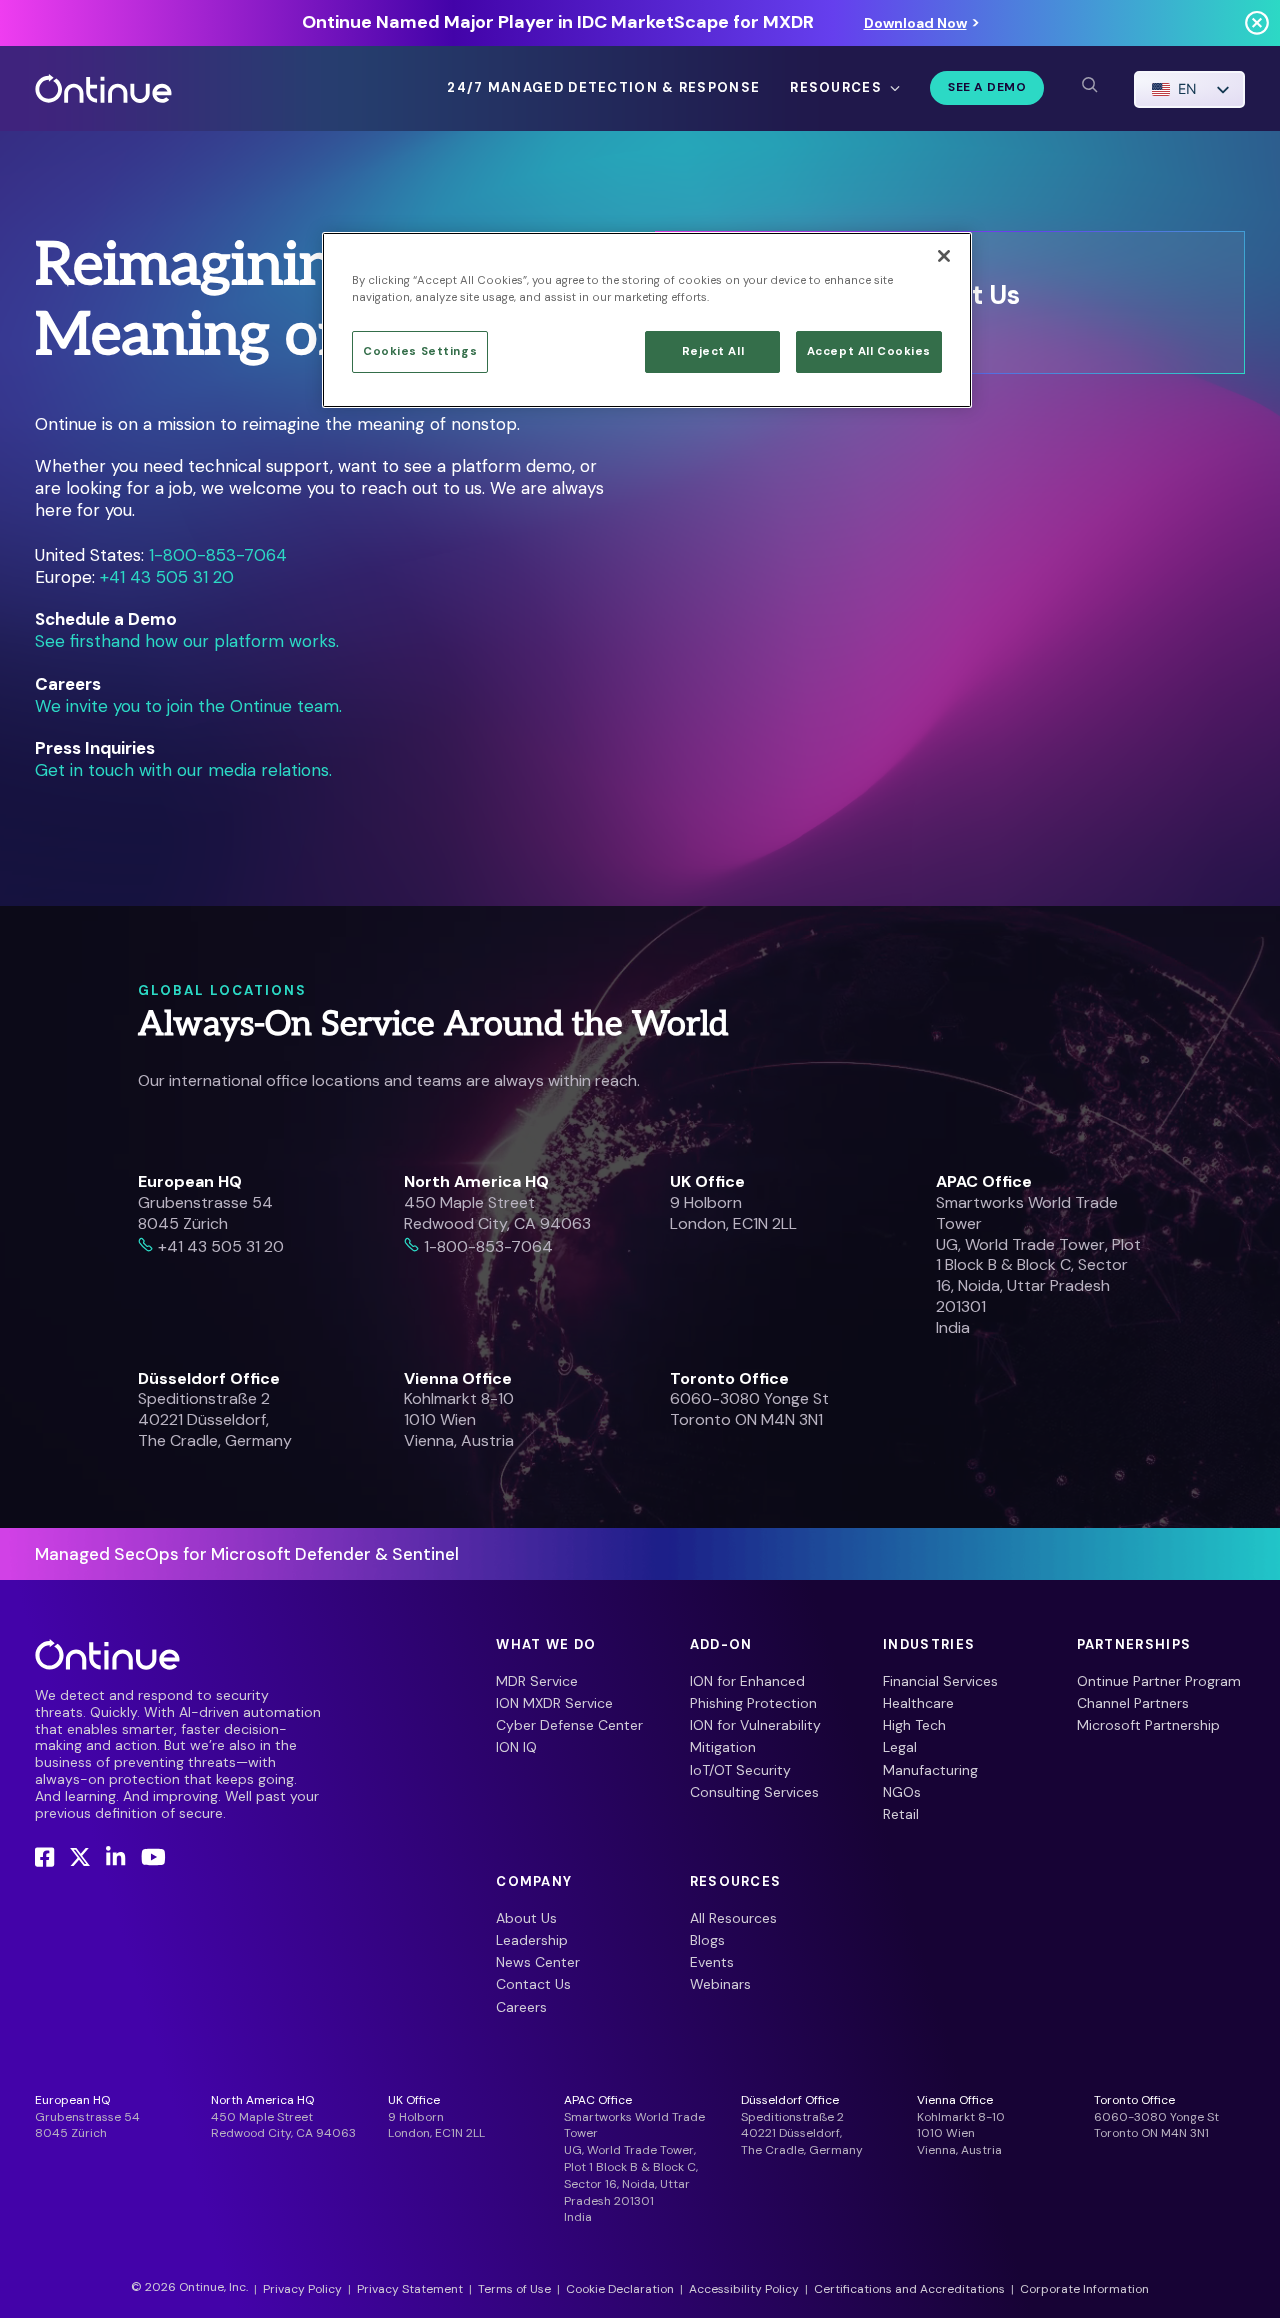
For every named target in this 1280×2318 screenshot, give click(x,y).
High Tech (914, 1725)
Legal (900, 1747)
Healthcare (918, 1703)
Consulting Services (754, 1792)
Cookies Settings (420, 351)
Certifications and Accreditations (909, 2289)
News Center (538, 1962)
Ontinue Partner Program (1159, 1681)
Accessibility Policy (744, 2289)
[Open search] (1089, 85)
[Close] (944, 256)
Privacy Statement (410, 2289)
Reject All (713, 351)
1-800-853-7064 (218, 555)
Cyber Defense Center (569, 1725)
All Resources (733, 1918)
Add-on (721, 1645)
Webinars (720, 1984)
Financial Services (940, 1681)
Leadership (532, 1940)
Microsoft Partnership (1148, 1725)
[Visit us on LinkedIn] (115, 1858)
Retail (901, 1814)
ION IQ (516, 1747)
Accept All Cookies (869, 351)
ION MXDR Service (554, 1703)
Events (712, 1962)
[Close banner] (1257, 22)
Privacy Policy (302, 2289)
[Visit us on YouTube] (153, 1858)
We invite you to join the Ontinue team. (188, 706)
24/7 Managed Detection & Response (603, 88)
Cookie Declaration (620, 2289)
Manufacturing (930, 1770)
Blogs (707, 1940)
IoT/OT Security (740, 1770)
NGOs (902, 1792)
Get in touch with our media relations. (183, 770)
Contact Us (533, 1984)
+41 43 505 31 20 (167, 577)
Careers (521, 2007)
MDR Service (537, 1681)
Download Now (915, 23)
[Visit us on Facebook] (44, 1858)
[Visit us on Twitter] (80, 1858)
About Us (526, 1918)
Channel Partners (1133, 1703)
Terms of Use (514, 2289)
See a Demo (987, 87)
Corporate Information (1084, 2289)
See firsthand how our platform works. (187, 641)
